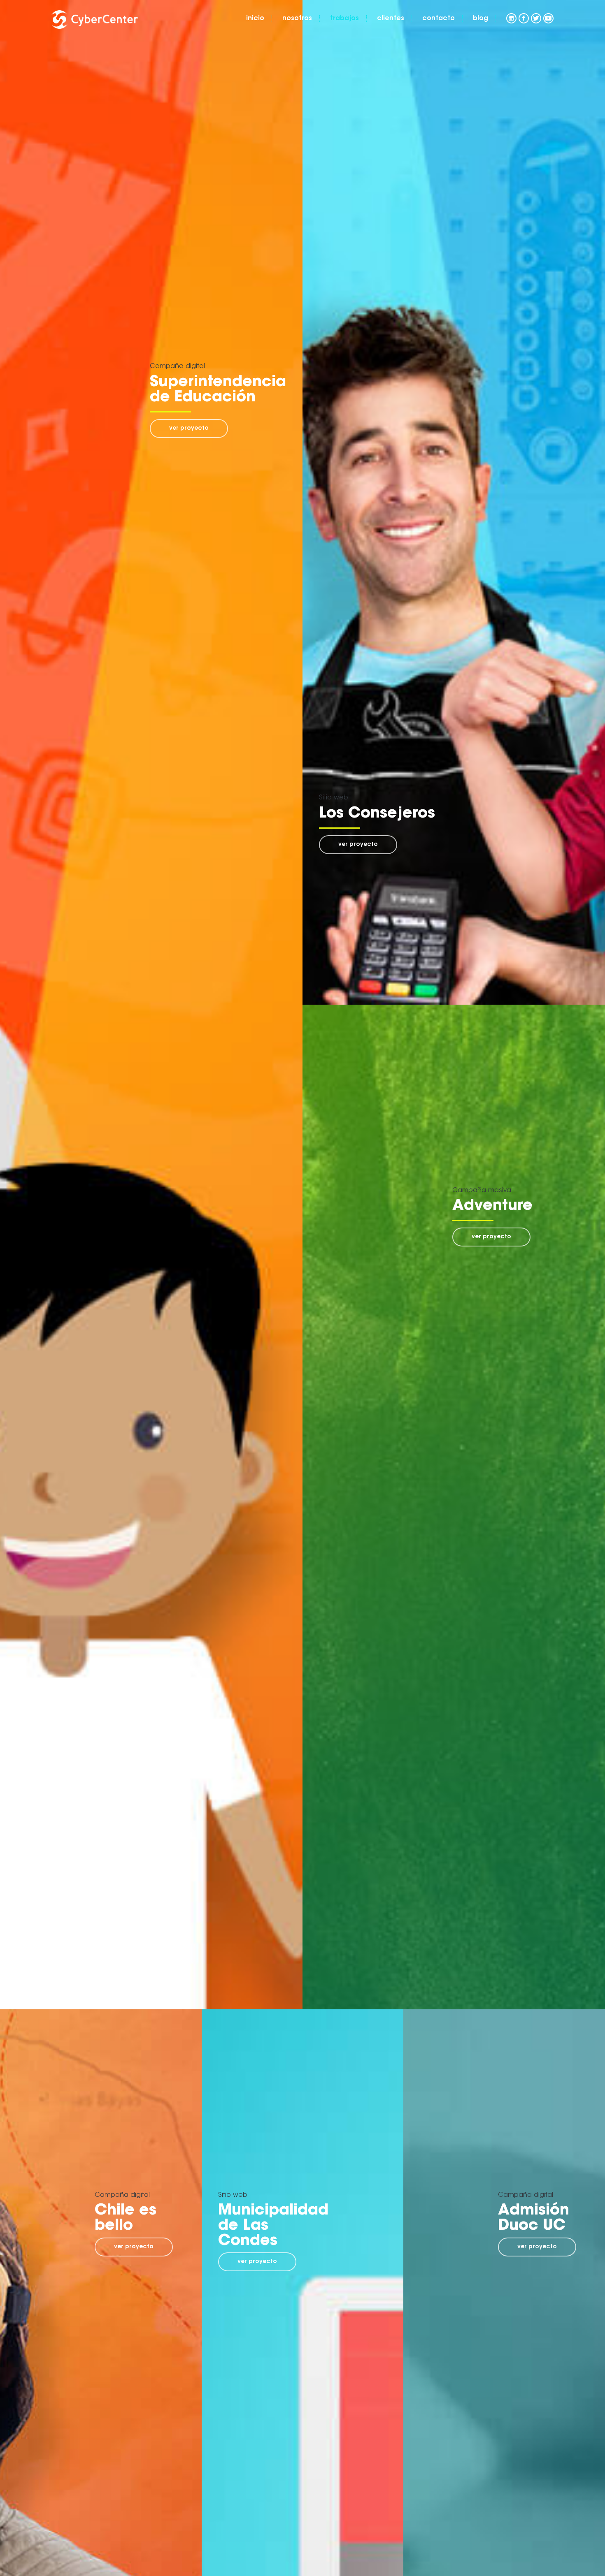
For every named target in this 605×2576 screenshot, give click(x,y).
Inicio (255, 19)
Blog (481, 19)
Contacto (439, 19)
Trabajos (344, 19)
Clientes (391, 19)
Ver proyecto (189, 429)
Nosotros (297, 19)
